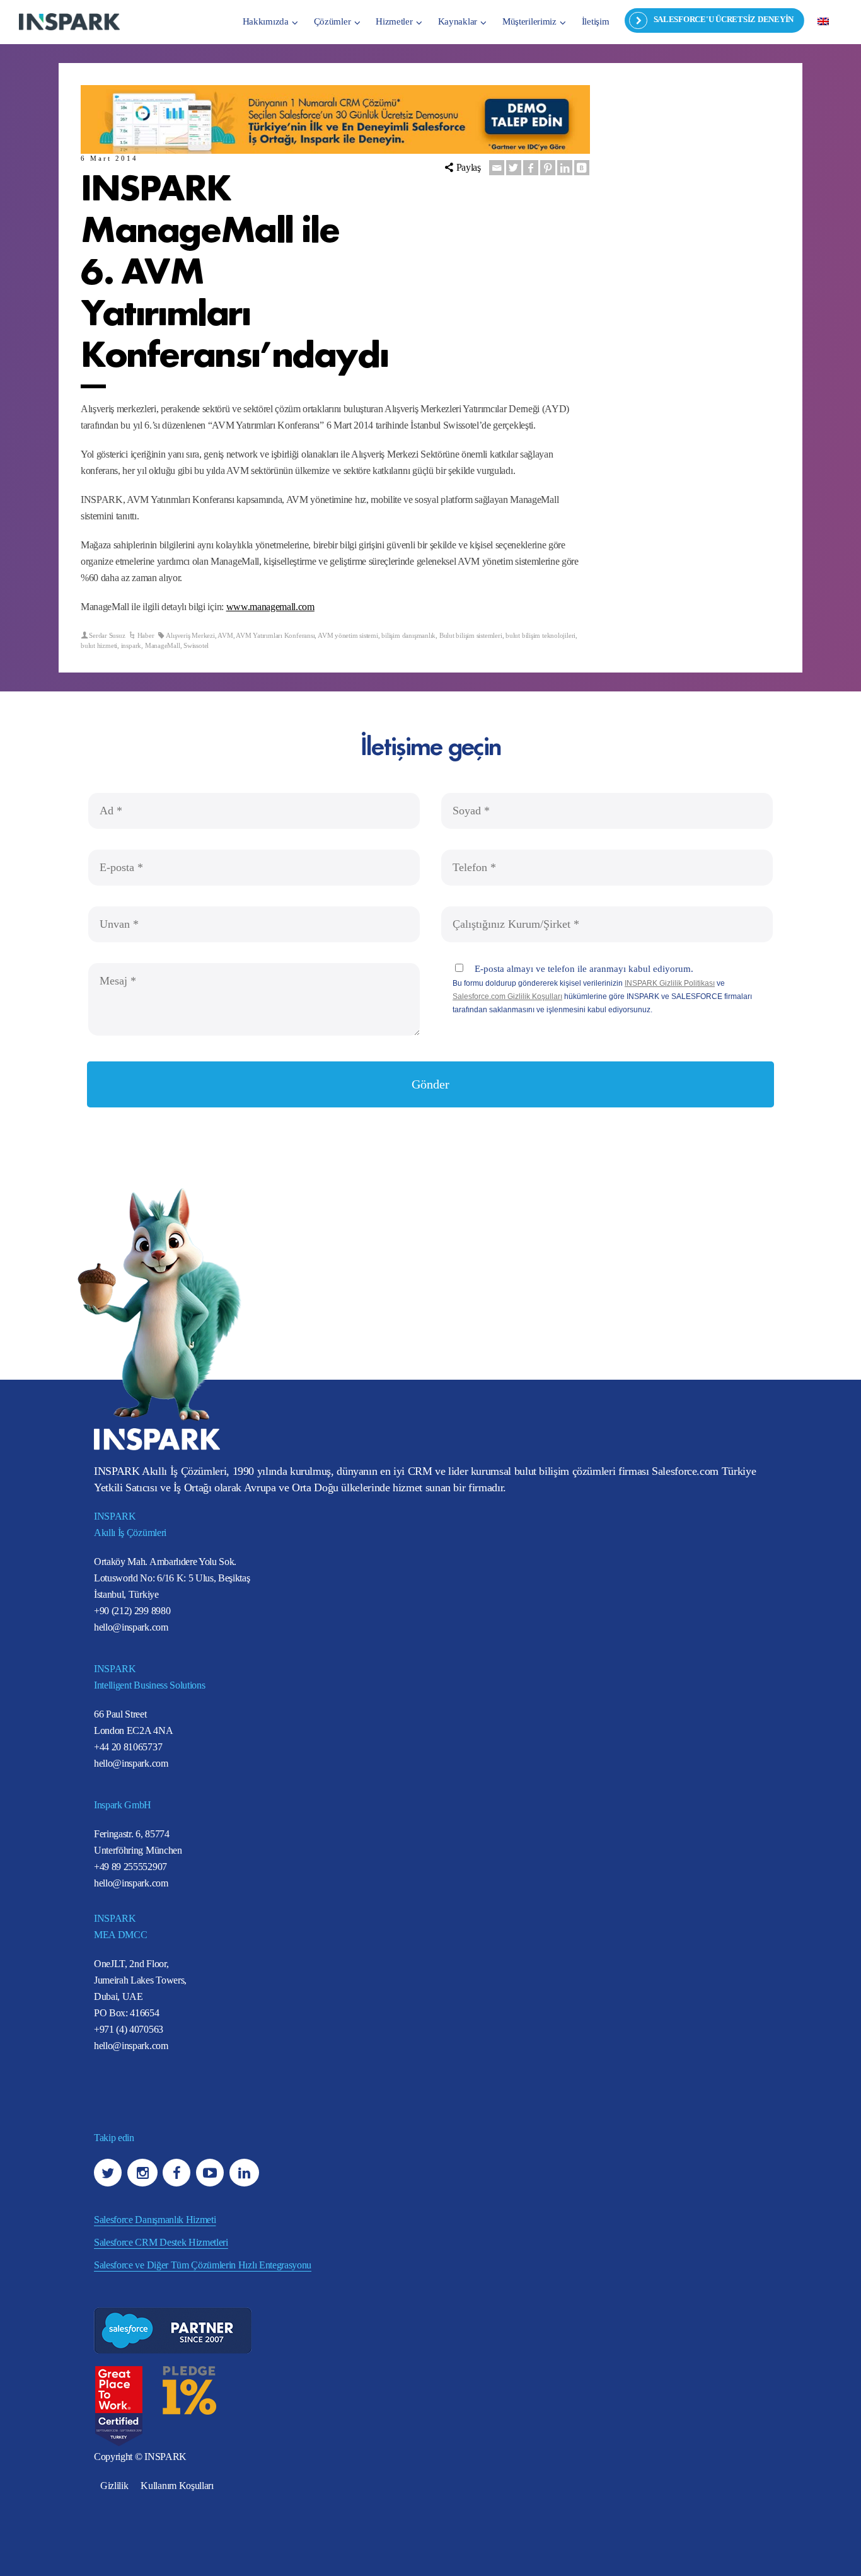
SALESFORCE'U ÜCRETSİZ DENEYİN (724, 19)
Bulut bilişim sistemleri (471, 635)
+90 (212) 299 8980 (132, 1611)
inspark (131, 645)
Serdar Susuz (107, 635)
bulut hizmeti (99, 645)
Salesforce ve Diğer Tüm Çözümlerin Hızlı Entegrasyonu (203, 2265)
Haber (146, 635)
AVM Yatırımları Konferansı (275, 635)
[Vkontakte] (582, 168)
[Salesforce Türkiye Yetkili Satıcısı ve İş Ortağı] (69, 21)
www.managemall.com (270, 607)
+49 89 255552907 (130, 1867)
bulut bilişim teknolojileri (540, 635)
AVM (225, 635)
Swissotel (196, 645)
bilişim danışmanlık (408, 635)
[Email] (497, 168)
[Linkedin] (565, 168)
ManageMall (163, 645)
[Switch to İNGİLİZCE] (823, 21)
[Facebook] (531, 168)
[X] (514, 168)
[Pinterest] (548, 168)
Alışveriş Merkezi (190, 635)
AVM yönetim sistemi (348, 635)
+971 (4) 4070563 (129, 2029)
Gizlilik (114, 2486)
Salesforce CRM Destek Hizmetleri (161, 2242)
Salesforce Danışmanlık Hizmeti (155, 2220)
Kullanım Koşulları (177, 2486)
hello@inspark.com (131, 1627)
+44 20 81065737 (128, 1747)
